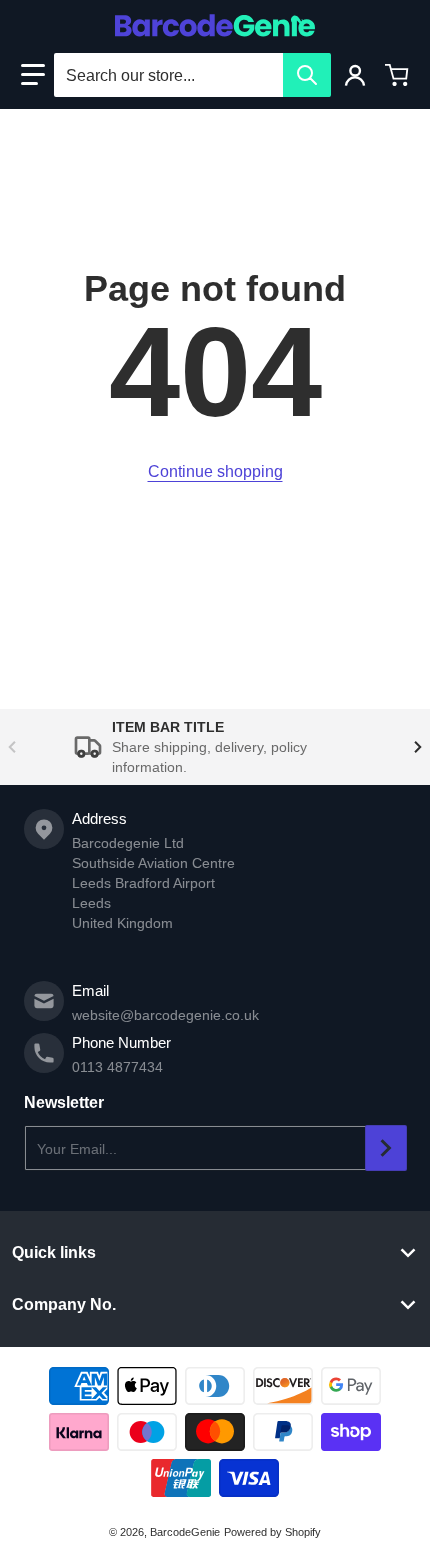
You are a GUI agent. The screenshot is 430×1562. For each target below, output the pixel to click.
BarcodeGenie (185, 1532)
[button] (33, 75)
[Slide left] (12, 747)
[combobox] (192, 75)
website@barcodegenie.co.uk (165, 1015)
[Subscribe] (386, 1148)
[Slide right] (418, 747)
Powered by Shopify (272, 1532)
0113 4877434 (117, 1067)
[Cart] (397, 75)
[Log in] (355, 75)
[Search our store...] (307, 75)
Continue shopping (215, 471)
